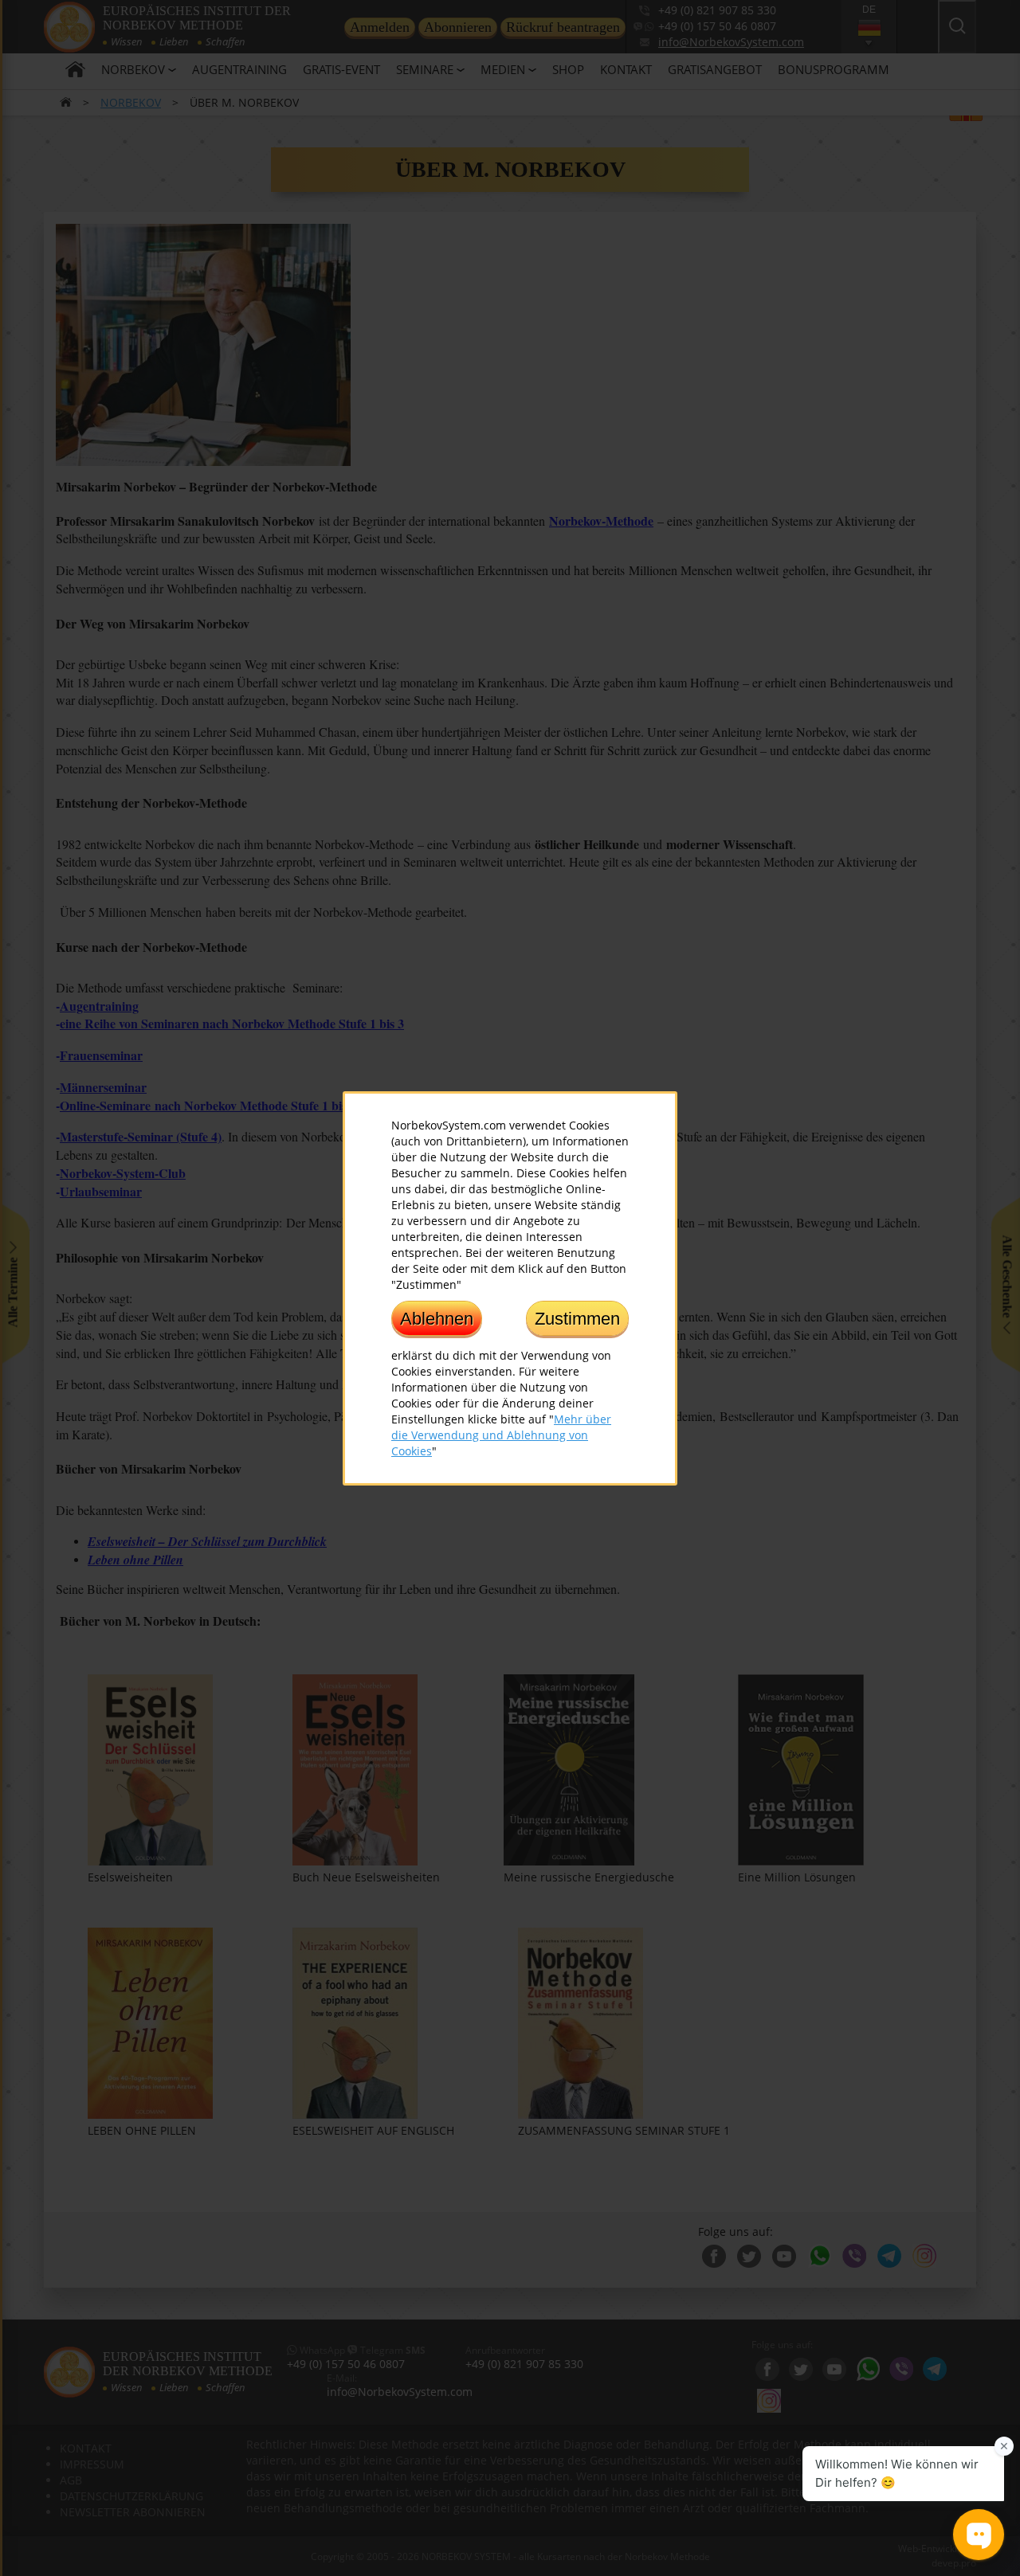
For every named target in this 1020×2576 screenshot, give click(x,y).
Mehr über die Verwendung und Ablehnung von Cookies (501, 1434)
